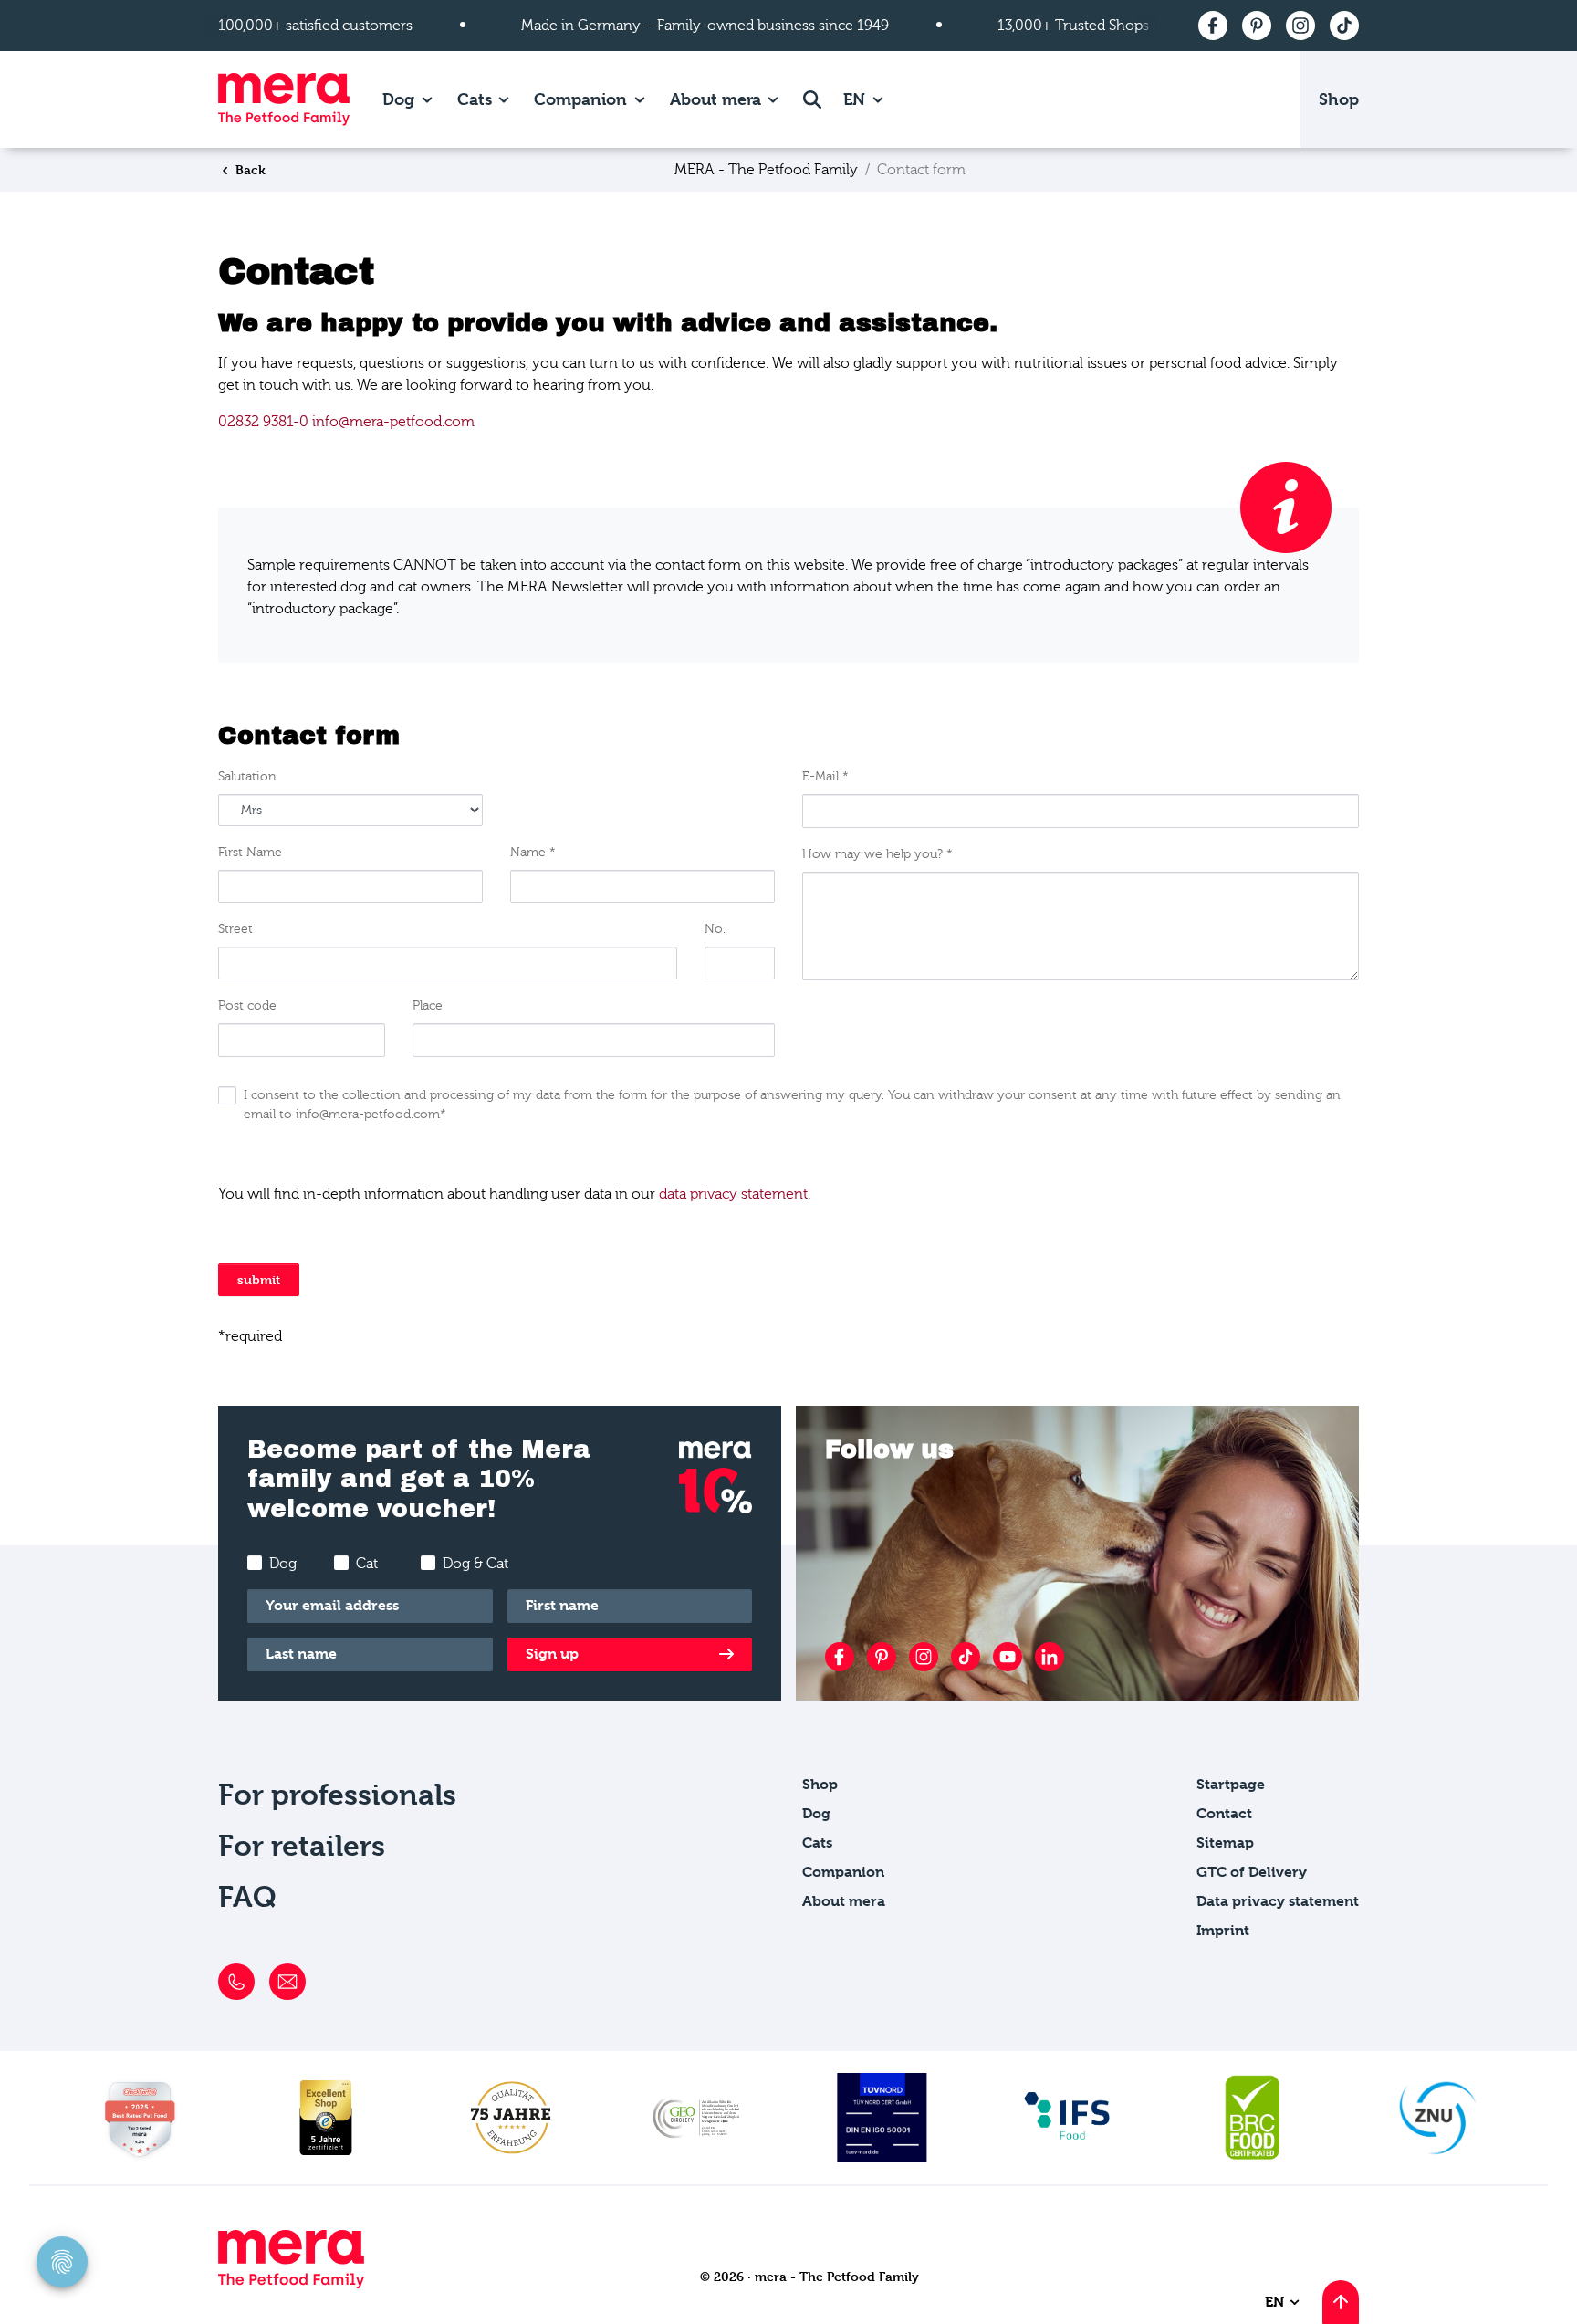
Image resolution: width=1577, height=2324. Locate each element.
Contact (1224, 1813)
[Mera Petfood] (291, 2283)
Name (533, 853)
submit (259, 1279)
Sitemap (1225, 1842)
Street (235, 929)
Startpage (1231, 1784)
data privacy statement (733, 1194)
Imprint (1223, 1930)
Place (428, 1006)
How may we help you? (877, 854)
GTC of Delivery (1252, 1872)
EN (856, 99)
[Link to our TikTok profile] (966, 1657)
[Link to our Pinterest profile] (882, 1657)
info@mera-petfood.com (393, 422)
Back (249, 169)
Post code (247, 1006)
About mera (715, 99)
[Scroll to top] (1341, 2302)
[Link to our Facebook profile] (840, 1657)
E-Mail (825, 777)
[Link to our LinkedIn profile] (1050, 1657)
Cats (475, 99)
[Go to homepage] (284, 99)
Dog (398, 99)
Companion (580, 99)
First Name (250, 853)
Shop (1339, 99)
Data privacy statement (1278, 1901)
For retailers (302, 1846)
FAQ (247, 1897)
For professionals (337, 1795)
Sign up (552, 1654)
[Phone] (236, 1982)
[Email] (287, 1982)
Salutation (247, 777)
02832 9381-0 (263, 422)
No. (715, 929)
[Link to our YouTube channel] (1008, 1657)
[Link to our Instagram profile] (924, 1657)
